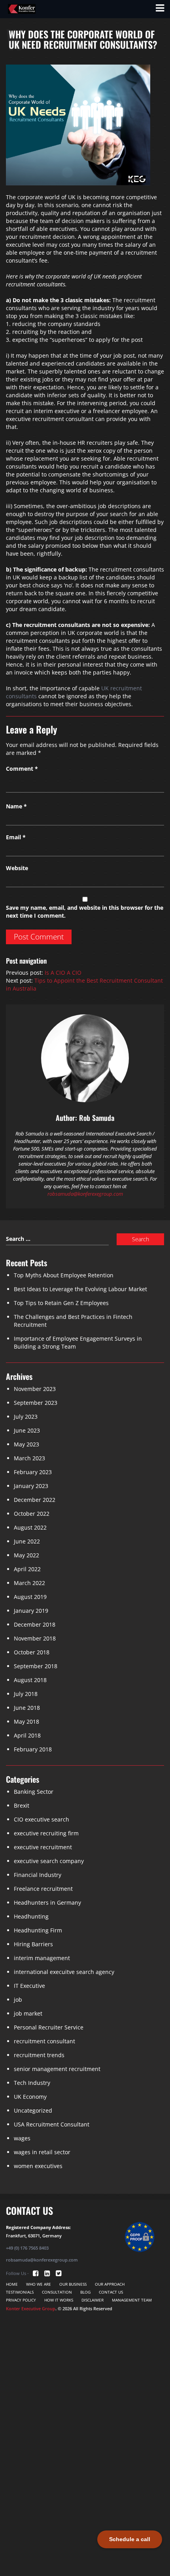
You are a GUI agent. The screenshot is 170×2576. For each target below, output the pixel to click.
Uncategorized (33, 2110)
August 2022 (30, 1527)
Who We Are (39, 2284)
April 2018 (27, 1735)
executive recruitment (43, 1847)
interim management (42, 1958)
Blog (85, 2292)
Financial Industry (38, 1875)
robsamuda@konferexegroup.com (85, 1194)
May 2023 (26, 1444)
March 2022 (29, 1583)
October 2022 (32, 1514)
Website (17, 868)
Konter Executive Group (31, 2308)
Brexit (22, 1805)
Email (16, 837)
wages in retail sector (42, 2152)
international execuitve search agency (64, 1972)
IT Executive (29, 1986)
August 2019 (30, 1597)
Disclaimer (93, 2300)
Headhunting (31, 1916)
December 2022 (35, 1500)
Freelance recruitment (43, 1889)
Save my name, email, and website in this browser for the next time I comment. (85, 912)
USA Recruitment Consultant (52, 2124)
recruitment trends (39, 2055)
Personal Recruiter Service (49, 2027)
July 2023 (26, 1417)
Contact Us (111, 2292)
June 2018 (27, 1708)
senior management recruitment (57, 2069)
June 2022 (27, 1541)
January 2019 (31, 1611)
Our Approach (110, 2284)
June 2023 (27, 1430)
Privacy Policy (21, 2300)
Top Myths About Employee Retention (64, 1275)
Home (12, 2284)
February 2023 (33, 1472)
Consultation (57, 2292)
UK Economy (30, 2097)
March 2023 (29, 1458)
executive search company (49, 1861)
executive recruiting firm (46, 1833)
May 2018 (26, 1721)
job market (28, 2013)
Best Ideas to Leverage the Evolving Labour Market (80, 1289)
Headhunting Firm (38, 1930)
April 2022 (27, 1569)
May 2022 (26, 1555)
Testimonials (20, 2292)
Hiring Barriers (33, 1944)
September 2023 (36, 1403)
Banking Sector (34, 1792)
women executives (38, 2166)
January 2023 (31, 1486)
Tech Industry (32, 2083)
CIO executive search (42, 1819)
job (18, 2000)
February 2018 (33, 1749)
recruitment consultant (44, 2041)
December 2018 (35, 1624)
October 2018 (32, 1652)
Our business (73, 2284)
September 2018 (36, 1666)
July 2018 (26, 1694)
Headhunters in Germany (47, 1902)
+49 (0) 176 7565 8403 (27, 2248)
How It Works (59, 2300)
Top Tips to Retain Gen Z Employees (61, 1303)
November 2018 (35, 1638)
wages (22, 2138)
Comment (22, 769)
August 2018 (30, 1680)
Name (16, 806)
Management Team (132, 2300)
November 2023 (35, 1389)
